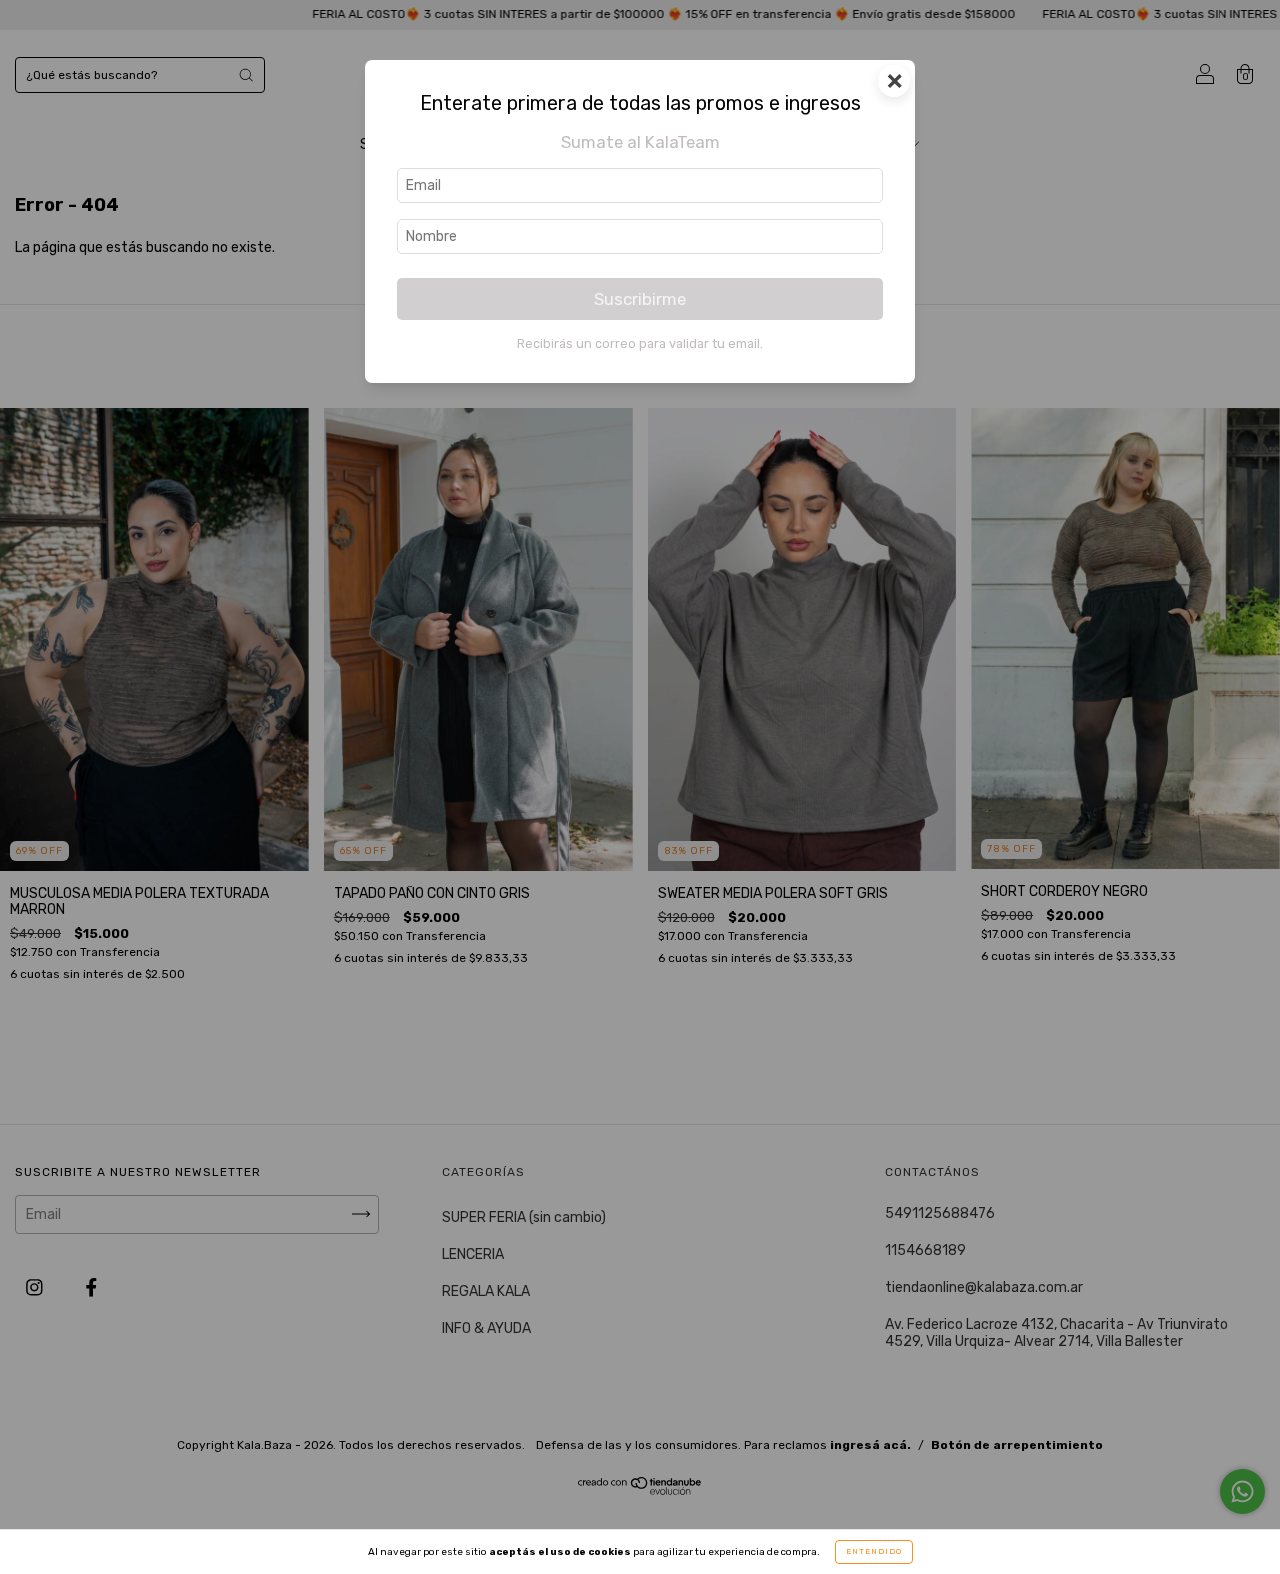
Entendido (874, 1551)
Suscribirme (640, 299)
